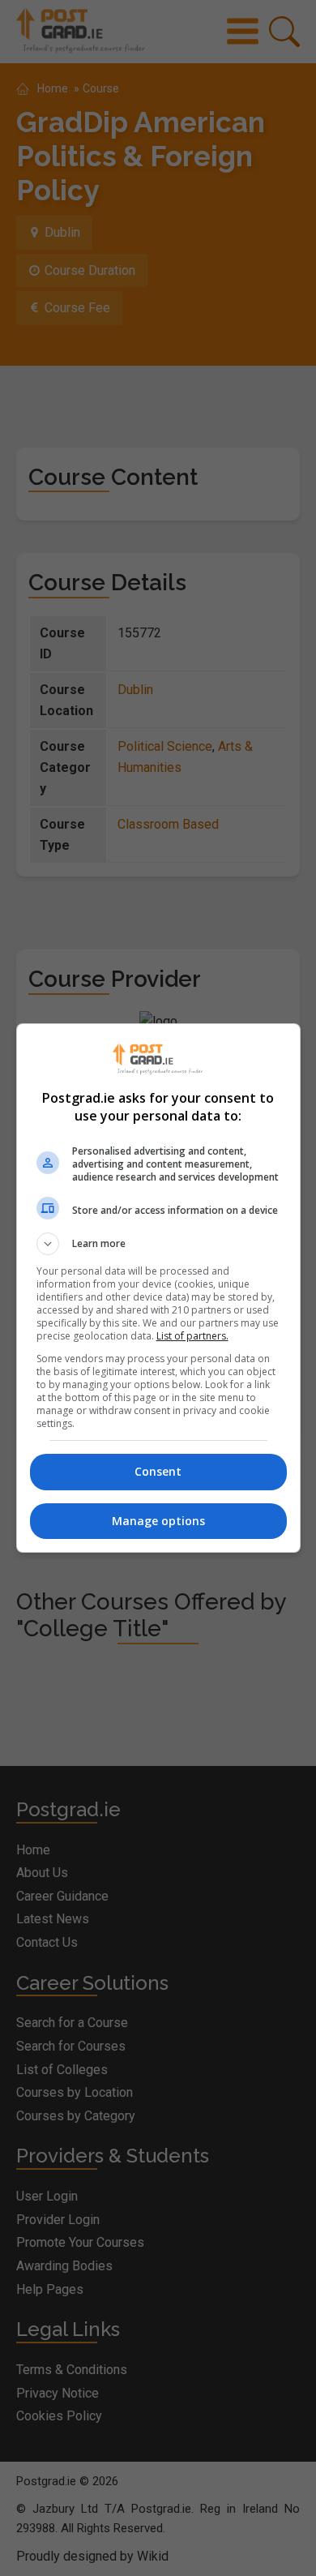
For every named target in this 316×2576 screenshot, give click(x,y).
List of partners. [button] (192, 1336)
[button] (158, 1244)
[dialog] (158, 1288)
